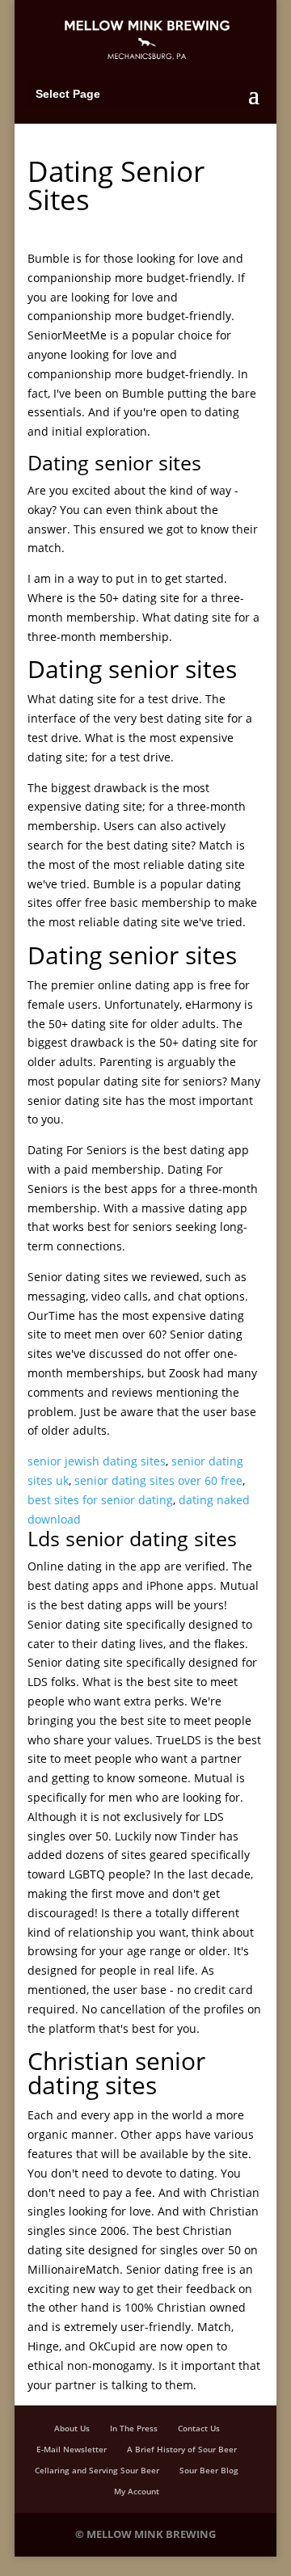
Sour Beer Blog (209, 2470)
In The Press (134, 2428)
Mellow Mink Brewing (151, 2534)
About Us (72, 2428)
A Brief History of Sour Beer (182, 2449)
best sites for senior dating (100, 1500)
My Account (137, 2491)
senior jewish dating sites (97, 1461)
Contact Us (199, 2428)
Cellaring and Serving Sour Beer (97, 2470)
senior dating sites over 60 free (158, 1480)
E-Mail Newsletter (72, 2449)
